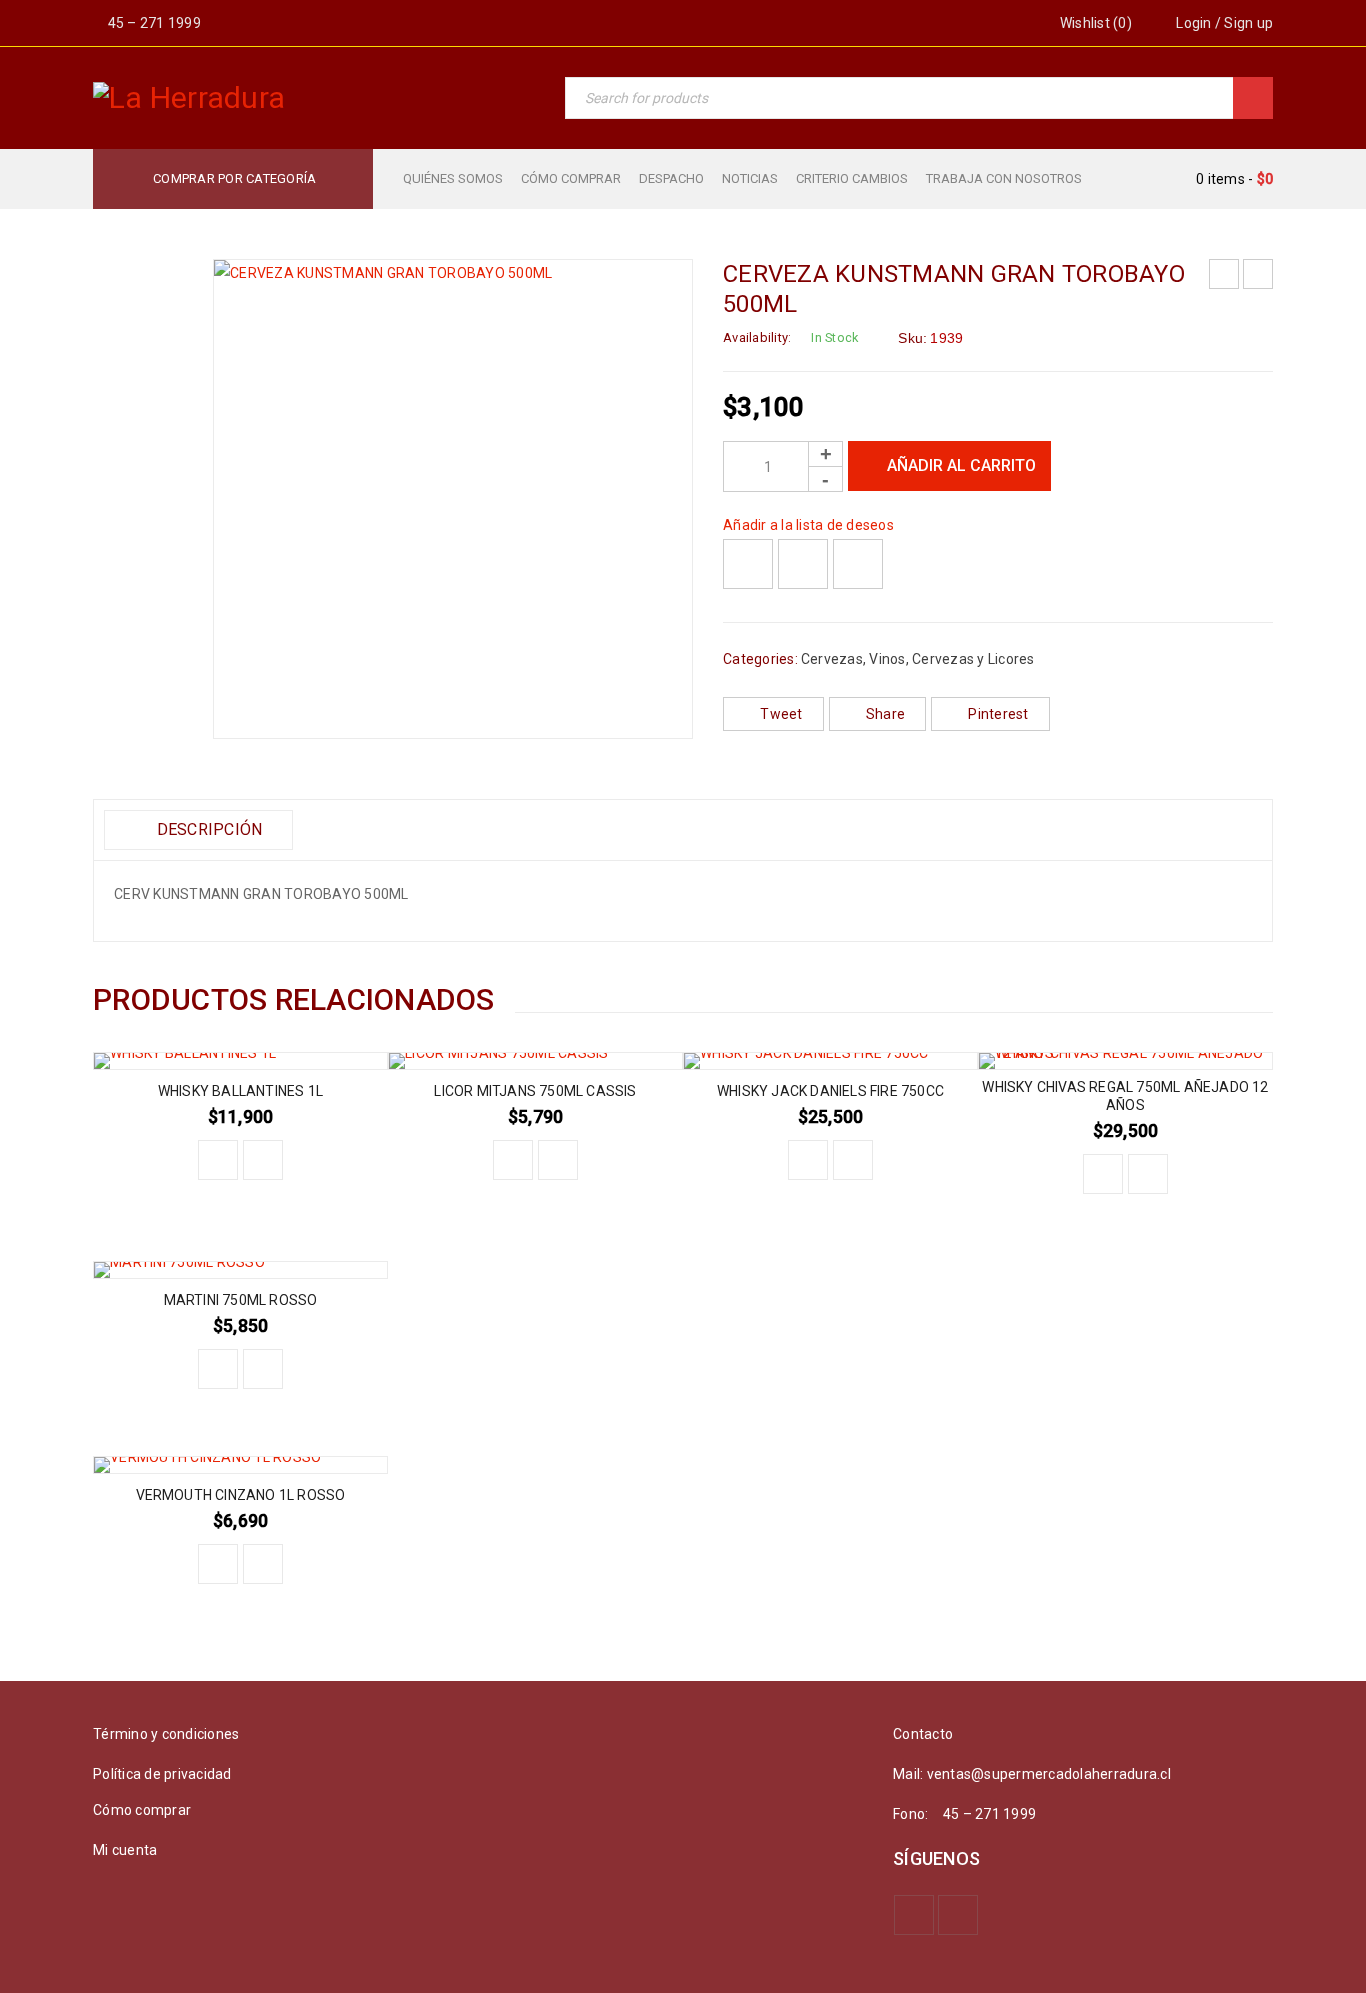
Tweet (781, 714)
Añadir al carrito (961, 465)
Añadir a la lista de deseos (808, 525)
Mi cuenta (125, 1850)
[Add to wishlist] (748, 564)
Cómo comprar (142, 1810)
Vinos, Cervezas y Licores (951, 659)
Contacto (923, 1734)
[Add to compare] (803, 564)
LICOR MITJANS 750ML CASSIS (535, 1091)
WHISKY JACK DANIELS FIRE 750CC (830, 1091)
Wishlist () (1094, 23)
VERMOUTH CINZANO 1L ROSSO (241, 1495)
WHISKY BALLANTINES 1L (240, 1091)
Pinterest (998, 714)
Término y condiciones (166, 1734)
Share (885, 714)
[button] (218, 1160)
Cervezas (832, 659)
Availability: (757, 337)
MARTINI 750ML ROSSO (241, 1300)
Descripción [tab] (207, 829)
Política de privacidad (162, 1774)
